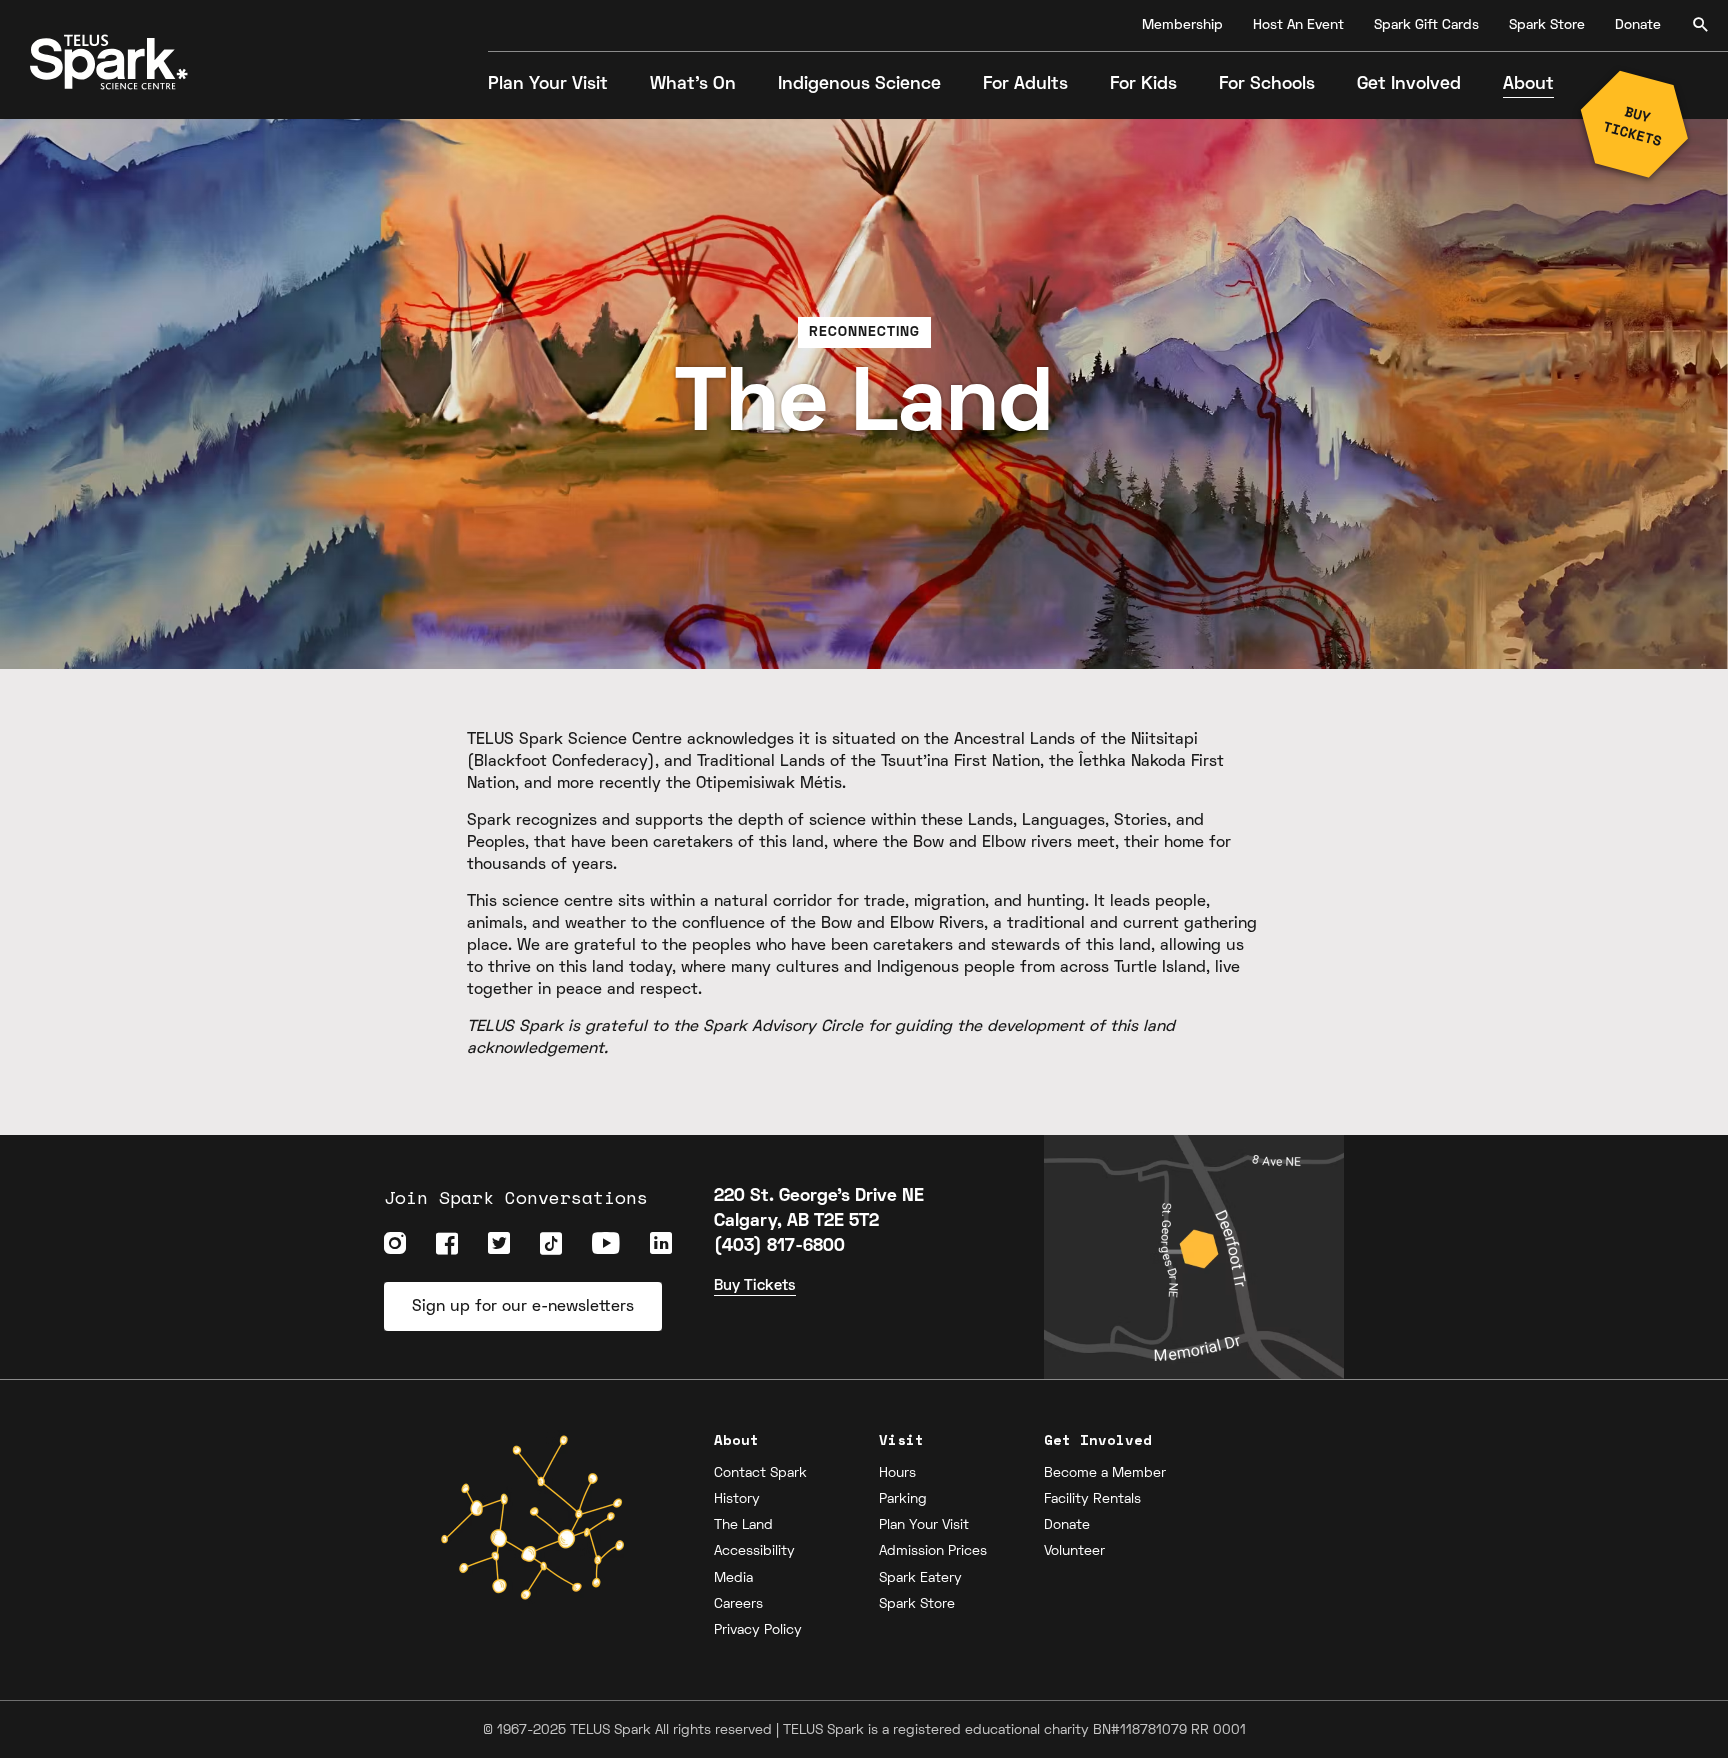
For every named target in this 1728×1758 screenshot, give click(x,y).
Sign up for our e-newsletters (523, 1307)
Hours (897, 1473)
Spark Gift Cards (1426, 25)
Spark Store (1547, 25)
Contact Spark (760, 1473)
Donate (1638, 25)
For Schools (1267, 84)
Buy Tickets (755, 1286)
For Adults (1025, 84)
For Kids (1143, 84)
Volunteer (1074, 1551)
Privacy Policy (758, 1630)
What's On (693, 84)
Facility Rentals (1092, 1499)
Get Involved (1409, 84)
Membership (1182, 25)
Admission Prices (933, 1551)
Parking (903, 1499)
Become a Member (1105, 1473)
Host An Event (1298, 25)
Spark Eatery (920, 1578)
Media (733, 1578)
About (1528, 84)
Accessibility (754, 1551)
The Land (743, 1525)
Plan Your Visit (548, 84)
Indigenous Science (859, 84)
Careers (738, 1604)
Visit (901, 1439)
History (737, 1499)
